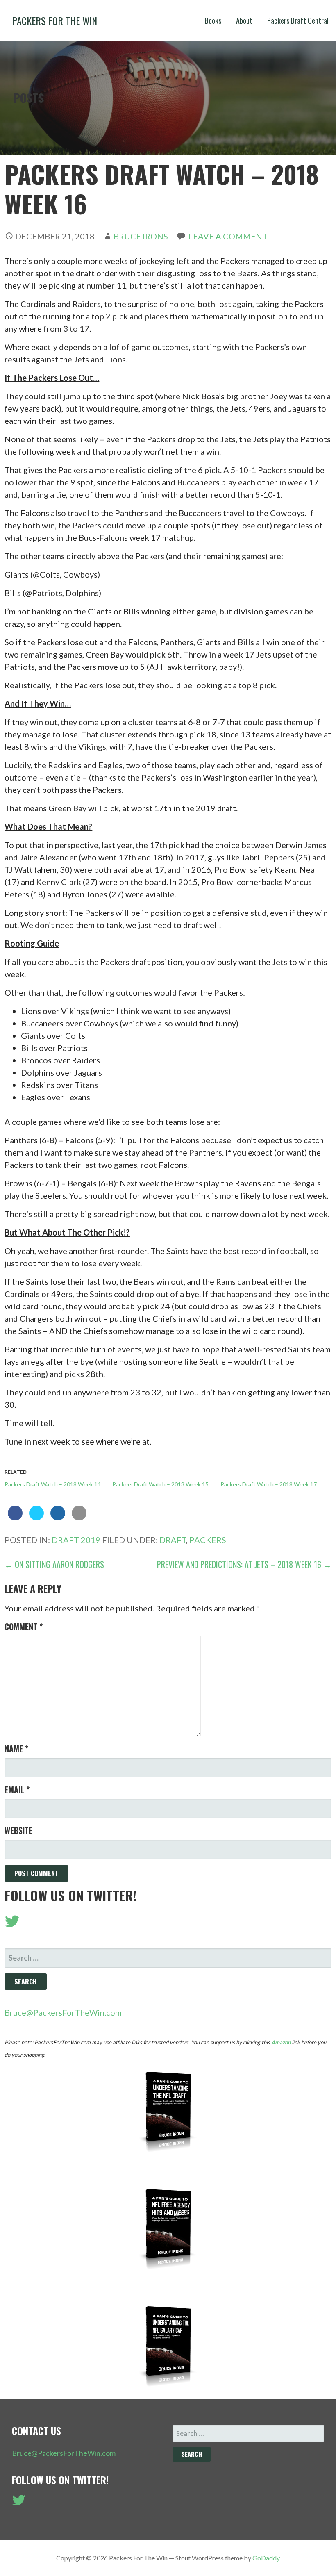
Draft (173, 1540)
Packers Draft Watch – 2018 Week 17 (269, 1484)
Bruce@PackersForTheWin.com (63, 2012)
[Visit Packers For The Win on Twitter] (12, 1924)
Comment (24, 1627)
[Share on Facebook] (15, 1518)
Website (18, 1830)
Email (17, 1790)
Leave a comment (228, 236)
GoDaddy (266, 2558)
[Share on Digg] (58, 1518)
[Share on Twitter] (36, 1518)
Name (16, 1749)
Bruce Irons (141, 236)
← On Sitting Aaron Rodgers (54, 1564)
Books (213, 20)
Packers (208, 1540)
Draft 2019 (76, 1540)
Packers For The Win (55, 20)
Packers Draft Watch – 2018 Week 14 (53, 1484)
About (244, 20)
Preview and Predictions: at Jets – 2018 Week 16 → (244, 1564)
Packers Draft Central (298, 20)
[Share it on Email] (79, 1518)
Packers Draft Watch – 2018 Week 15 (160, 1484)
